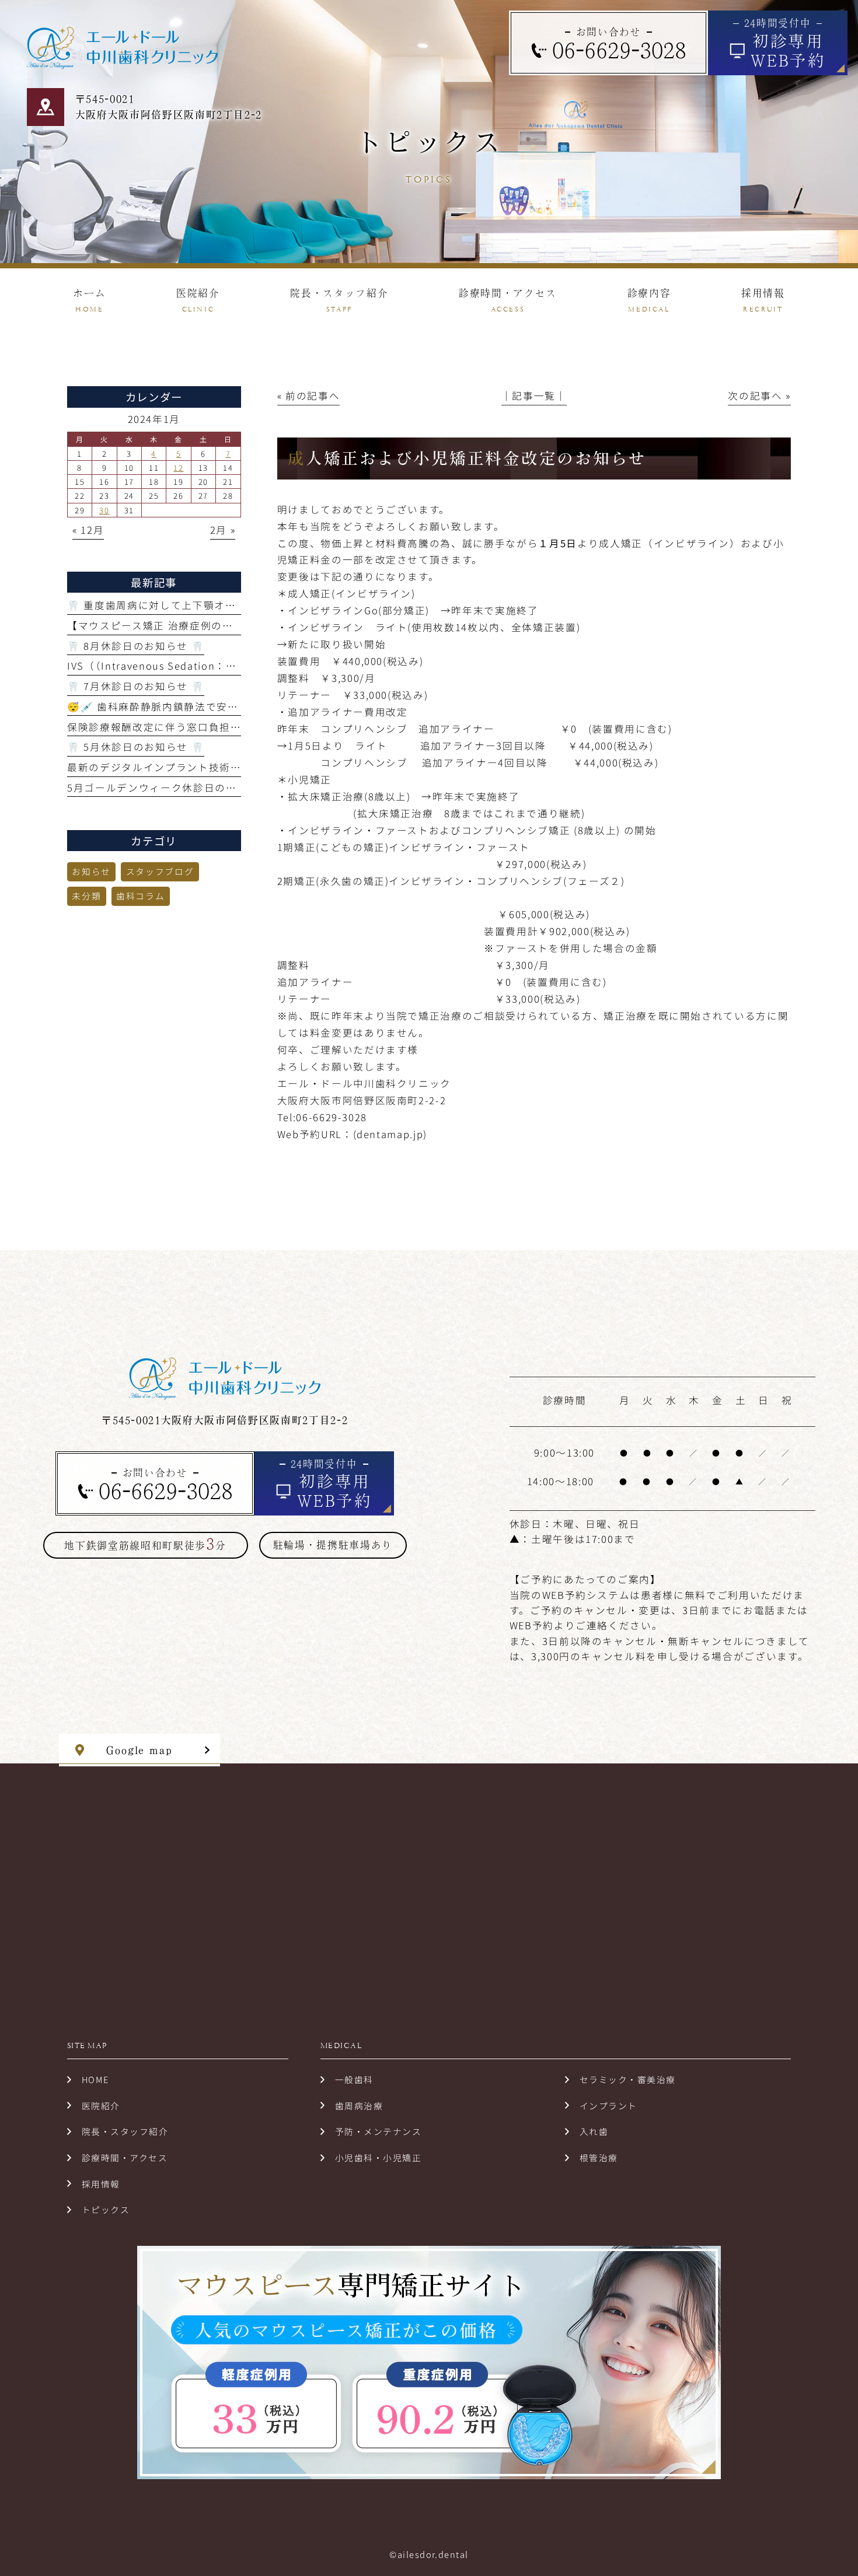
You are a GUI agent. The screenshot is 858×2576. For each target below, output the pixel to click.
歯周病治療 (359, 2106)
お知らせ (91, 871)
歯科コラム (140, 896)
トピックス (106, 2209)
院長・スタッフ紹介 (125, 2131)
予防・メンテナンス (378, 2131)
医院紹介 (101, 2106)
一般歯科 (354, 2079)
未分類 (86, 896)
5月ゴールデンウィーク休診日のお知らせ (168, 787)
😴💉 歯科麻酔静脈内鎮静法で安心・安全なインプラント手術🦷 (225, 706)
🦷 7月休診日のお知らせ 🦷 (136, 686)
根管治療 (599, 2157)
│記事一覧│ (534, 395)
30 (104, 510)
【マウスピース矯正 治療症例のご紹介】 (166, 625)
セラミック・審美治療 (628, 2079)
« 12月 (88, 530)
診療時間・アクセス (125, 2157)
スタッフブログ (160, 871)
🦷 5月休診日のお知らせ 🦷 (136, 747)
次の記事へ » (759, 395)
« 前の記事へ (309, 395)
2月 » (223, 530)
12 (178, 468)
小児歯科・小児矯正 (378, 2157)
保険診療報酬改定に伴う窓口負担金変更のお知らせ (192, 727)
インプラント (608, 2106)
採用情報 (101, 2184)
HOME (95, 2079)
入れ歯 (594, 2131)
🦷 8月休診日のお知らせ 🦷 (136, 646)
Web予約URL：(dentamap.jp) (352, 1134)
